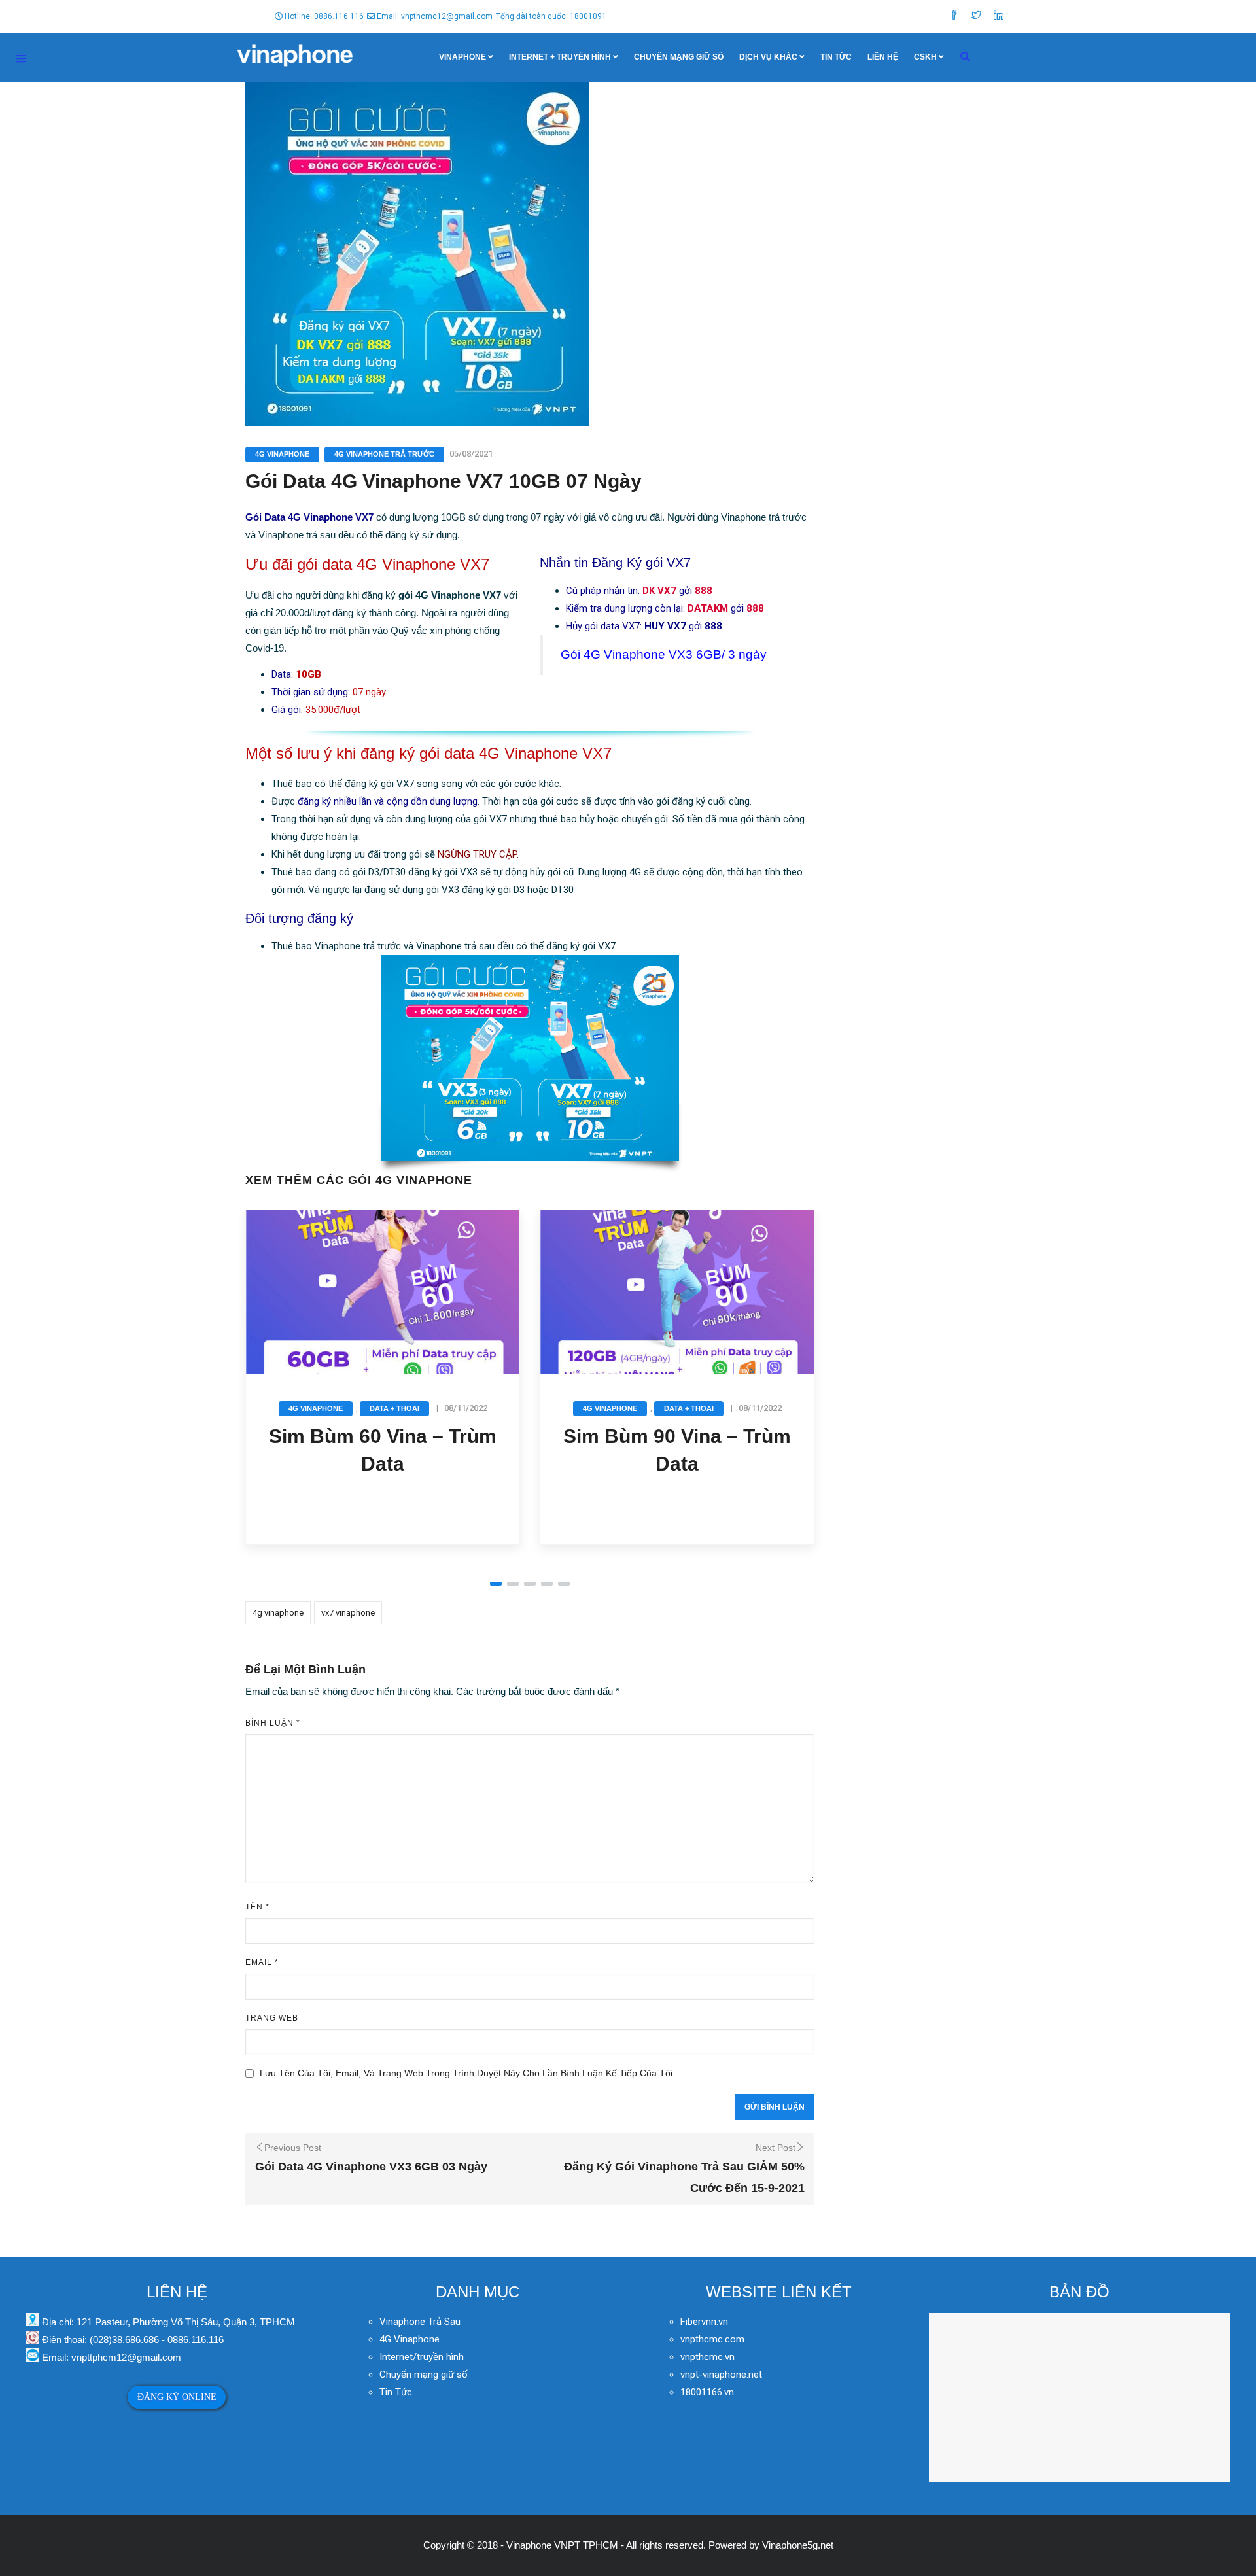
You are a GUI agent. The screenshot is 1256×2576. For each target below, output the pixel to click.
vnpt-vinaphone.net (721, 2375)
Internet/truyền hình (423, 2357)
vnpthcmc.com (712, 2339)
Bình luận (273, 1723)
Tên (257, 1907)
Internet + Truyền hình (560, 57)
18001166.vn (707, 2392)
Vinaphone (462, 57)
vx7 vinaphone (348, 1613)
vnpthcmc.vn (707, 2357)
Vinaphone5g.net (798, 2545)
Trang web (272, 2018)
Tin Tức (836, 57)
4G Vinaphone (282, 454)
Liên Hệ (883, 57)
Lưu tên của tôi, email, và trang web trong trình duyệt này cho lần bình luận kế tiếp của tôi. (467, 2073)
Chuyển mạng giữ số (679, 57)
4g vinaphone (278, 1613)
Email (262, 1962)
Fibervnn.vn (704, 2322)
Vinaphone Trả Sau (420, 2322)
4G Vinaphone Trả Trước (384, 454)
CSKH (925, 57)
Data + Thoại (394, 1408)
